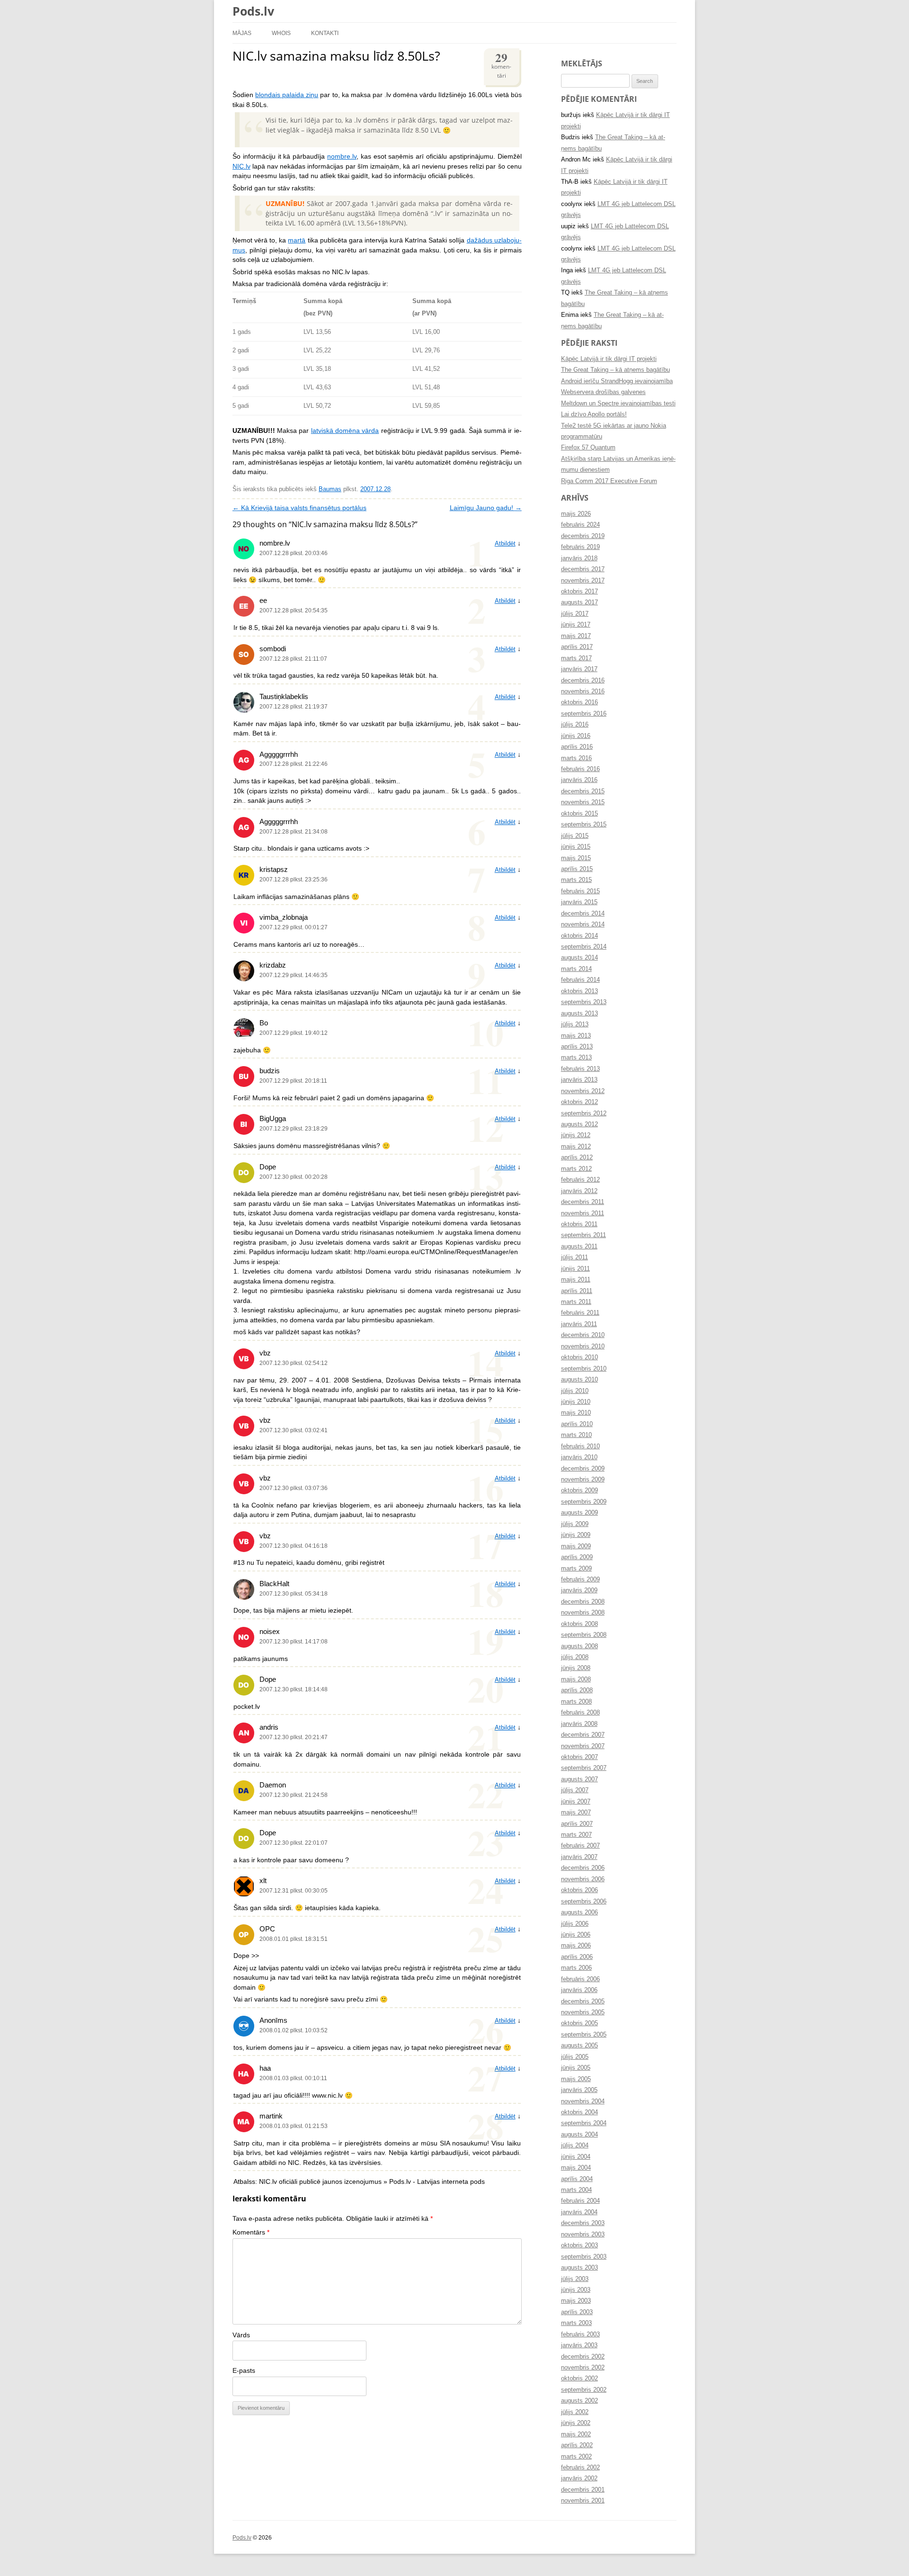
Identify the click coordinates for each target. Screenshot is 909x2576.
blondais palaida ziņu (287, 95)
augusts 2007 (579, 1779)
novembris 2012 (583, 1091)
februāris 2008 (580, 1713)
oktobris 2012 (579, 1102)
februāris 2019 (580, 547)
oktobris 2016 (579, 702)
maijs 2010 (576, 1413)
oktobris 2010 (579, 1357)
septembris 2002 (584, 2390)
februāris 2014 (580, 980)
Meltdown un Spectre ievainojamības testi (618, 404)
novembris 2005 (583, 2012)
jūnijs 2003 (576, 2290)
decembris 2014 (583, 914)
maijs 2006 (576, 1946)
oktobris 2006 (579, 1890)
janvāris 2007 (579, 1857)
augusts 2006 (579, 1912)
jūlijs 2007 (575, 1790)
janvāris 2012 (579, 1191)
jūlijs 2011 (575, 1257)
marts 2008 (576, 1702)
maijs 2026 (576, 514)
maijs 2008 (576, 1679)
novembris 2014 (583, 924)
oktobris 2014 (579, 936)
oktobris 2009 (579, 1490)
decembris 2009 (583, 1469)
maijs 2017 (576, 636)
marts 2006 (576, 1968)
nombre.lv (342, 157)
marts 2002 (576, 2457)
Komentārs (251, 2232)
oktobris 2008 (579, 1624)
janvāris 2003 (579, 2345)
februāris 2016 (580, 769)
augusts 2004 (579, 2135)
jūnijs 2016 (576, 736)
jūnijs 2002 (576, 2423)
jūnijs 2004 (576, 2157)
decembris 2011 (583, 1202)
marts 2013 (576, 1058)
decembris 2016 (583, 681)
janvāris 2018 (579, 558)
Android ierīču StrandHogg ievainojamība (617, 381)
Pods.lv (253, 11)
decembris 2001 (583, 2490)
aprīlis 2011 (577, 1291)
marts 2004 (576, 2190)
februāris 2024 (580, 525)
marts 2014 (576, 969)
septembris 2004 (584, 2123)
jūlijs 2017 (575, 614)
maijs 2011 (576, 1280)
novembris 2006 (583, 1879)
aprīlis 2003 (577, 2312)
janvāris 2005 (579, 2090)
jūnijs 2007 (576, 1802)
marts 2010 (576, 1435)
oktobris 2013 (579, 991)
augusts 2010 (579, 1380)
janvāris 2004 (579, 2212)
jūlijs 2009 (575, 1524)
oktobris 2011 (579, 1224)
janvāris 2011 (579, 1324)
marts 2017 (576, 658)
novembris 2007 (583, 1746)
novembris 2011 (583, 1213)
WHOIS (281, 33)
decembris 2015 (583, 791)
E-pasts (244, 2371)
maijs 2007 (576, 1813)
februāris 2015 (580, 891)
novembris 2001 (583, 2501)
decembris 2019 (583, 536)
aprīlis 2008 (577, 1690)
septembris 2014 (584, 947)
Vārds (241, 2335)
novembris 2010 (583, 1346)
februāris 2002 (580, 2468)
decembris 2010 (583, 1335)
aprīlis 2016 (577, 747)
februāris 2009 (580, 1580)
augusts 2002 (579, 2401)
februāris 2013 (580, 1069)
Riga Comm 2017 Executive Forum (609, 481)
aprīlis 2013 (577, 1047)
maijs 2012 (576, 1147)
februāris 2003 (580, 2334)
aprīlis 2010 (577, 1424)
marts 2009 (576, 1569)
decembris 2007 (583, 1735)
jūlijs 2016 (575, 725)
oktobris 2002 (579, 2379)
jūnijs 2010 (576, 1402)
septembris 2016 (584, 714)
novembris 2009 (583, 1480)
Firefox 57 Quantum (588, 448)
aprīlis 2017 (577, 647)
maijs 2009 (576, 1546)
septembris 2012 (584, 1113)
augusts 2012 (579, 1124)
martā (297, 240)
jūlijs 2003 (575, 2279)
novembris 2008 (583, 1613)
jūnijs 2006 (576, 1935)
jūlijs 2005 (575, 2057)
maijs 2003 (576, 2301)
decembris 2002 (583, 2357)
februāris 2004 (580, 2201)
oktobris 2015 (579, 814)
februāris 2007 (580, 1846)
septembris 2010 (584, 1369)
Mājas (242, 33)
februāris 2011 (580, 1313)
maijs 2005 (576, 2079)
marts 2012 (576, 1169)
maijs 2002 (576, 2434)
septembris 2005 (584, 2035)
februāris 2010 (580, 1446)
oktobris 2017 (579, 592)
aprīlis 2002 (577, 2445)
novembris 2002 (583, 2368)
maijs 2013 (576, 1036)
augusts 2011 (579, 1247)
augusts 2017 (579, 602)
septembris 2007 (584, 1768)
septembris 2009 (584, 1502)
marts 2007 (576, 1835)
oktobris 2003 (579, 2245)
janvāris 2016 (579, 780)
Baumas (330, 489)
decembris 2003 (583, 2223)
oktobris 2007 (579, 1757)
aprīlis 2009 (577, 1557)
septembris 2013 (584, 1002)
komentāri (501, 64)
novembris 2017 (583, 581)
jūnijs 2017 (576, 625)
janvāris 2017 (579, 669)
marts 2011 (576, 1302)
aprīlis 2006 (577, 1957)
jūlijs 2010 (575, 1391)
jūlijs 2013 (575, 1024)
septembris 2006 (584, 1902)
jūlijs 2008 (575, 1657)
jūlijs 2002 (575, 2412)
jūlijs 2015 (575, 836)
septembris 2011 (584, 1235)
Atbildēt (505, 544)
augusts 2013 (579, 1014)
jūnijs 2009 (576, 1535)
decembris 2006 (583, 1868)
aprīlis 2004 (577, 2179)
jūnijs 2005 (576, 2068)
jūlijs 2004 (575, 2145)
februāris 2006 (580, 1979)
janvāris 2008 (579, 1724)
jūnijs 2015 (576, 847)
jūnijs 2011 (575, 1269)
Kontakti (325, 33)
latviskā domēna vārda (345, 431)
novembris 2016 (583, 691)
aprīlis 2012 (577, 1158)
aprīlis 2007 (577, 1824)
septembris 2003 (584, 2257)
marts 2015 (576, 880)
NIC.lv (241, 166)
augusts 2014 (579, 958)
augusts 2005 (579, 2046)
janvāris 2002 (579, 2478)
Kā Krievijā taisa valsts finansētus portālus (299, 508)
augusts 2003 (579, 2268)
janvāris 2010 (579, 1457)
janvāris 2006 (579, 1990)
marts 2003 (576, 2323)
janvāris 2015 (579, 902)
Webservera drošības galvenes (603, 392)
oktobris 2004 (579, 2112)
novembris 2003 (583, 2235)
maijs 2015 (576, 858)
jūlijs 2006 (575, 1924)
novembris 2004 (583, 2101)
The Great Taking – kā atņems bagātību (615, 370)
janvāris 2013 (579, 1080)
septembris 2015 (584, 825)
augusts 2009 (579, 1513)
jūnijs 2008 (576, 1668)
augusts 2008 (579, 1646)
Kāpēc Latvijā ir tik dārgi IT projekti (609, 359)
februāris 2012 (580, 1180)
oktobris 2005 (579, 2023)
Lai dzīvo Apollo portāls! (594, 414)
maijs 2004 (576, 2168)
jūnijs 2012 (576, 1135)
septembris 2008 (584, 1635)
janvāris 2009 (579, 1590)
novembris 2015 (583, 802)
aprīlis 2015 (577, 869)
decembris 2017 (583, 569)
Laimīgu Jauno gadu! (486, 508)
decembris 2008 (583, 1602)
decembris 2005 (583, 2002)
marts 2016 (576, 758)
